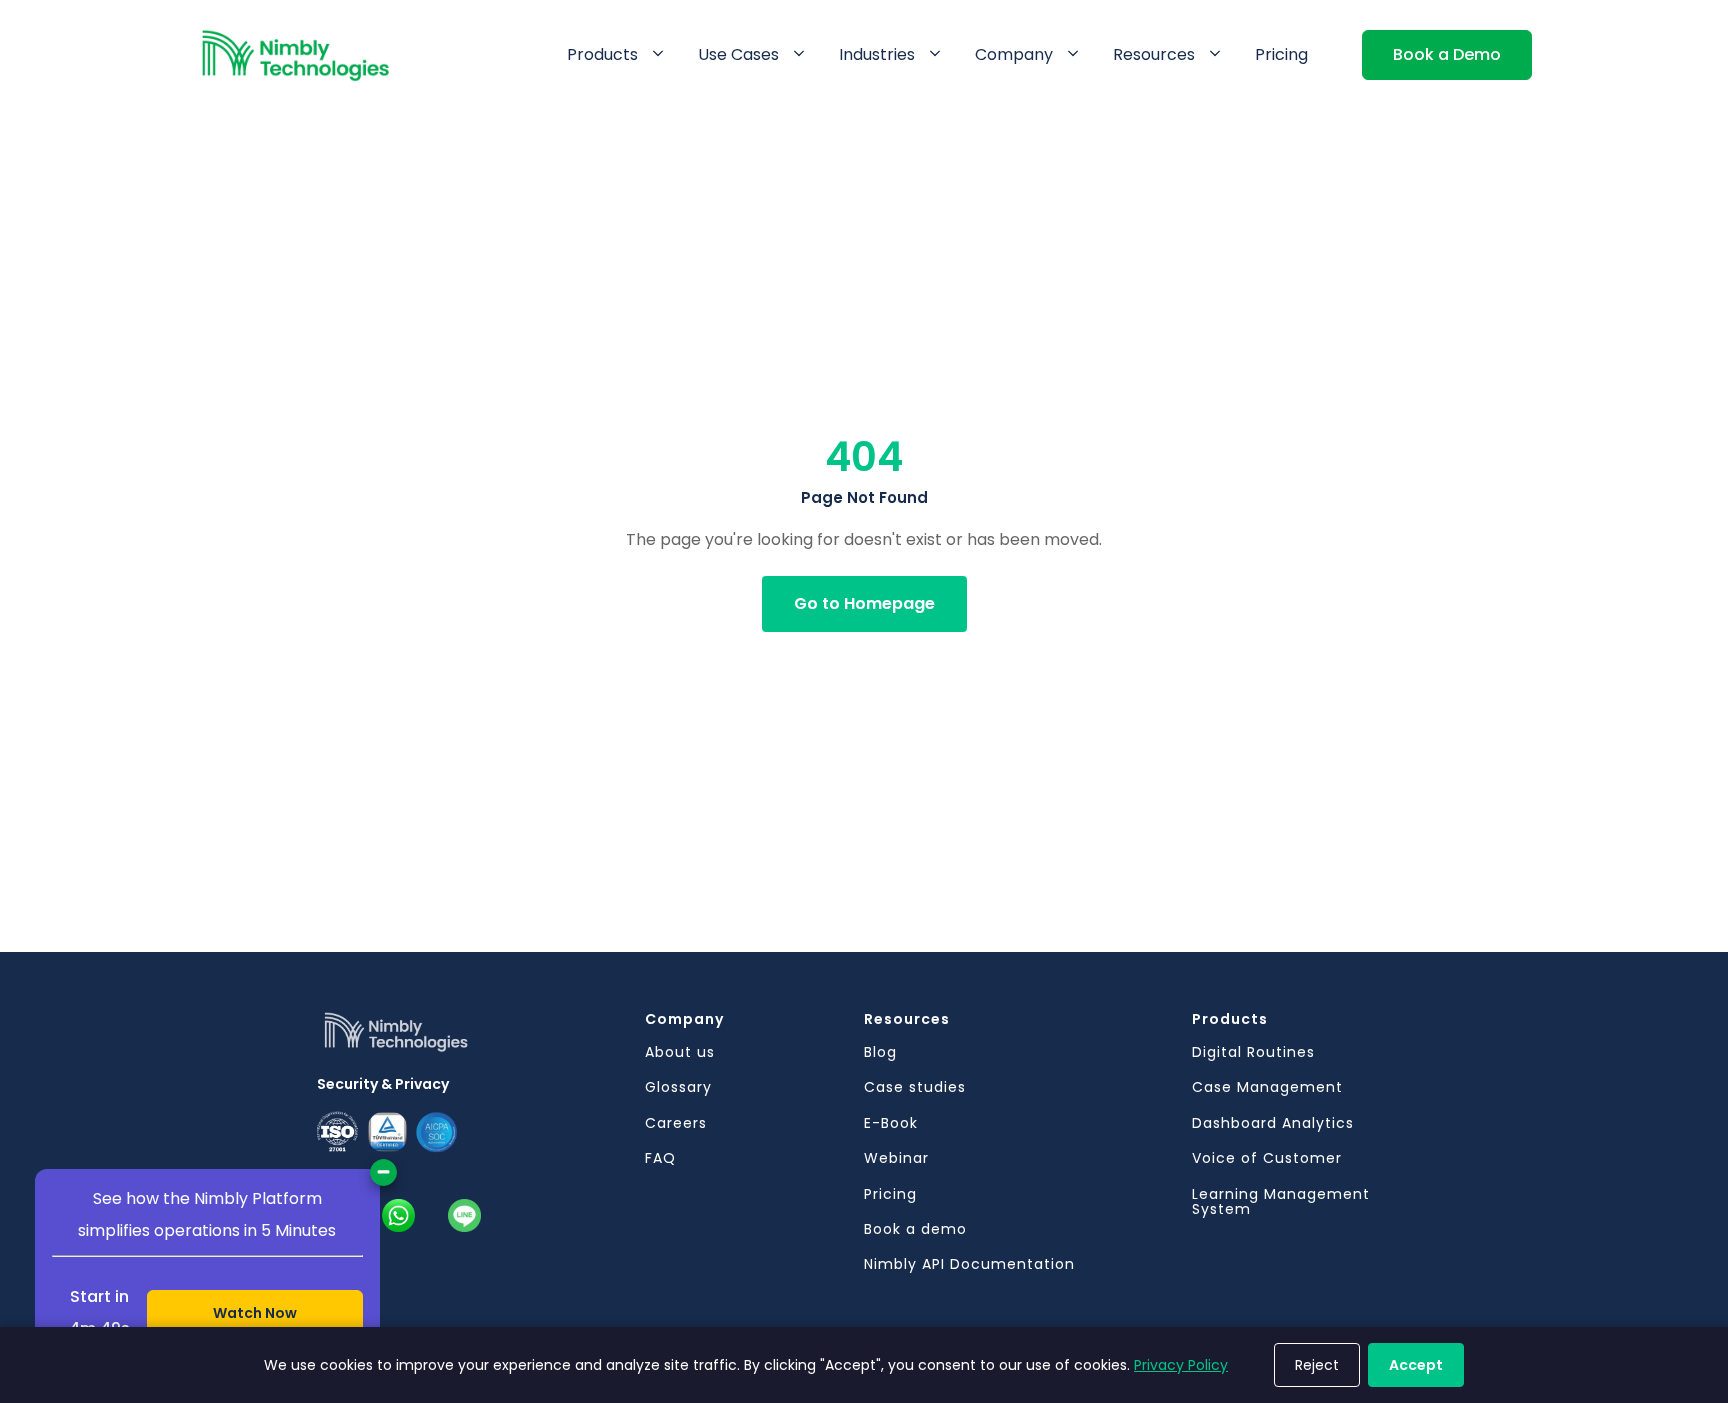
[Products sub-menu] (662, 55)
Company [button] (1014, 54)
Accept (1416, 1365)
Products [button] (602, 54)
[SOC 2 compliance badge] (387, 1132)
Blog (880, 1052)
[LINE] (464, 1215)
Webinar (896, 1158)
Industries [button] (877, 54)
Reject (1317, 1365)
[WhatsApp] (398, 1215)
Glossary (678, 1087)
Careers (676, 1123)
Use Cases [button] (738, 54)
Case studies (915, 1087)
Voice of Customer (1267, 1158)
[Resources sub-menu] (1219, 55)
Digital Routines (1253, 1052)
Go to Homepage (864, 603)
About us (680, 1052)
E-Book (891, 1123)
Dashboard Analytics (1273, 1123)
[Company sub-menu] (1077, 55)
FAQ (660, 1158)
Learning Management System (1281, 1202)
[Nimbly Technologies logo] (481, 1040)
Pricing (1281, 54)
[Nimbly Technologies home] (296, 55)
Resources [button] (1154, 54)
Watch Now (255, 1313)
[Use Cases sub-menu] (803, 55)
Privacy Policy (1181, 1365)
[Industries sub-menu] (939, 55)
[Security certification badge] (436, 1132)
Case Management (1267, 1087)
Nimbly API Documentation (969, 1264)
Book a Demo (1447, 54)
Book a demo (915, 1229)
